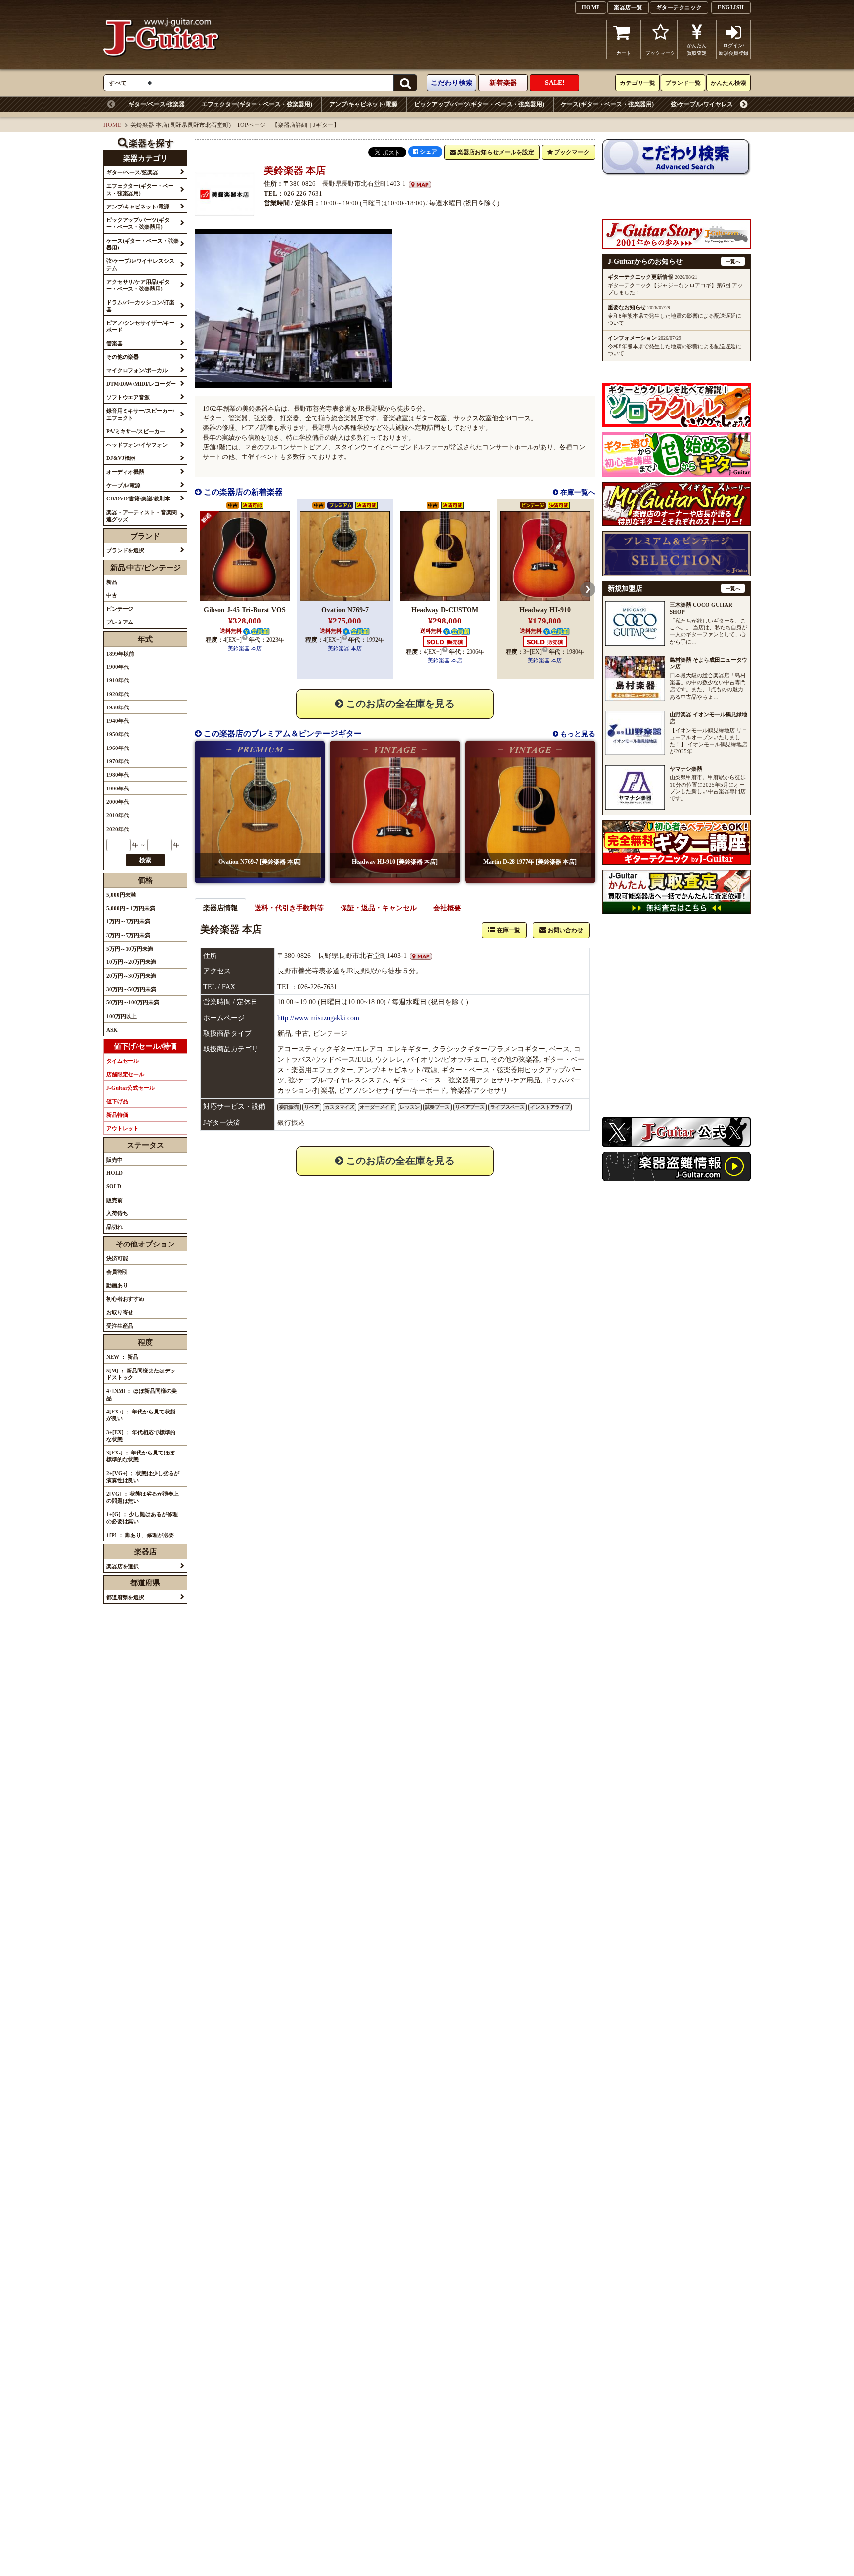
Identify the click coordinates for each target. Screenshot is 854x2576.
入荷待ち (117, 1213)
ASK (112, 1030)
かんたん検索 (728, 83)
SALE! (555, 83)
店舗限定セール (125, 1074)
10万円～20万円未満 (131, 962)
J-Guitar (161, 40)
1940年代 (118, 721)
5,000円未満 (121, 895)
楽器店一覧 (628, 7)
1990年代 (118, 789)
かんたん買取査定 (697, 49)
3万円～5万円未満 (128, 935)
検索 (145, 860)
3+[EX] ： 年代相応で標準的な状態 (141, 1436)
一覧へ (733, 262)
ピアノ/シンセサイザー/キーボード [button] (140, 326)
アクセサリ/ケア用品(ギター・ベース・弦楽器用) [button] (138, 285)
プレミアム (120, 622)
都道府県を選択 (125, 1597)
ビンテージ (120, 609)
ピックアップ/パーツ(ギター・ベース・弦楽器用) (479, 104)
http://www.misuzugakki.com (318, 1018)
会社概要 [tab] (447, 908)
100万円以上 (122, 1016)
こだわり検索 (452, 83)
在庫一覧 (508, 930)
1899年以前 (120, 654)
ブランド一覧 (683, 83)
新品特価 (117, 1115)
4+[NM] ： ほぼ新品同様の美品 (142, 1394)
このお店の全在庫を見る (399, 704)
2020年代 (118, 829)
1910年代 (118, 680)
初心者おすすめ (125, 1299)
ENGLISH (731, 7)
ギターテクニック (679, 7)
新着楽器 (503, 83)
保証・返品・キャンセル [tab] (379, 908)
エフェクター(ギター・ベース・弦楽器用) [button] (140, 189)
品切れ (114, 1227)
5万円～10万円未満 (130, 949)
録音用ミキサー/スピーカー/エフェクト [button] (140, 414)
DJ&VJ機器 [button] (121, 458)
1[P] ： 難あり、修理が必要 (140, 1535)
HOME (591, 7)
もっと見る (577, 734)
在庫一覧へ (577, 492)
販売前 (114, 1200)
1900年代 (118, 667)
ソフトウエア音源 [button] (128, 397)
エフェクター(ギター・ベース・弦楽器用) (257, 104)
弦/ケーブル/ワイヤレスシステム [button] (140, 264)
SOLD (114, 1186)
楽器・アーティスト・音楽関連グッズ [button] (142, 516)
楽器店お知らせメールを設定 (495, 152)
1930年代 (118, 707)
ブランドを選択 (125, 550)
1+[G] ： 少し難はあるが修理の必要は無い (142, 1518)
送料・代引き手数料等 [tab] (289, 908)
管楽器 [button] (114, 343)
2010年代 (118, 815)
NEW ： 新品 (122, 1357)
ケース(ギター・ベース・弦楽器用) (607, 104)
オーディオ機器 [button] (125, 472)
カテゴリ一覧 (638, 83)
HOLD (114, 1173)
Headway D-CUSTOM (445, 610)
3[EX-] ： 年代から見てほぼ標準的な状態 (140, 1456)
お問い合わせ (565, 930)
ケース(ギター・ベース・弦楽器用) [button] (143, 244)
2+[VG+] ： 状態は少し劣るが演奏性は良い (143, 1477)
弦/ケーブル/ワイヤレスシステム (714, 104)
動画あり (117, 1285)
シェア (428, 152)
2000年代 (118, 802)
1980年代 (118, 775)
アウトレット (123, 1128)
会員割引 (117, 1272)
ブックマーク (660, 53)
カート (624, 53)
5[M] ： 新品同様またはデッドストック (141, 1374)
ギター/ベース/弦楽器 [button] (132, 172)
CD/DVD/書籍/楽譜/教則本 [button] (138, 499)
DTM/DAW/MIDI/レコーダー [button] (141, 384)
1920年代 (118, 694)
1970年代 (118, 761)
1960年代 (118, 748)
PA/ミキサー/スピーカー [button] (136, 431)
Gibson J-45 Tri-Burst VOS (245, 610)
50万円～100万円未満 (133, 1002)
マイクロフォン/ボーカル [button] (137, 370)
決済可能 (117, 1258)
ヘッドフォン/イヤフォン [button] (137, 445)
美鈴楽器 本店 (245, 648)
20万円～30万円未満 (131, 976)
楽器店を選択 (123, 1566)
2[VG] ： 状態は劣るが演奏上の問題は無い (143, 1497)
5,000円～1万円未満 (131, 908)
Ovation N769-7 (345, 610)
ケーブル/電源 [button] (123, 485)
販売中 (114, 1160)
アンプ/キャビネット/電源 (363, 104)
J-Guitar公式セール (130, 1088)
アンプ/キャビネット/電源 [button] (138, 207)
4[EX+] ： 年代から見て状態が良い (141, 1415)
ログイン (733, 49)
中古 (112, 595)
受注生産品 (120, 1326)
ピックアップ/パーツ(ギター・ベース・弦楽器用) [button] (138, 223)
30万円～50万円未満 (131, 989)
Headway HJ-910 (545, 610)
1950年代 (118, 734)
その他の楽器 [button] (123, 357)
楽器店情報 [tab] (220, 908)
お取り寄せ (120, 1312)
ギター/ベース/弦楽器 (157, 104)
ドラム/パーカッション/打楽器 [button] (140, 306)
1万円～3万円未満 (128, 921)
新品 (112, 582)
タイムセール (123, 1061)
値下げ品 (117, 1101)
